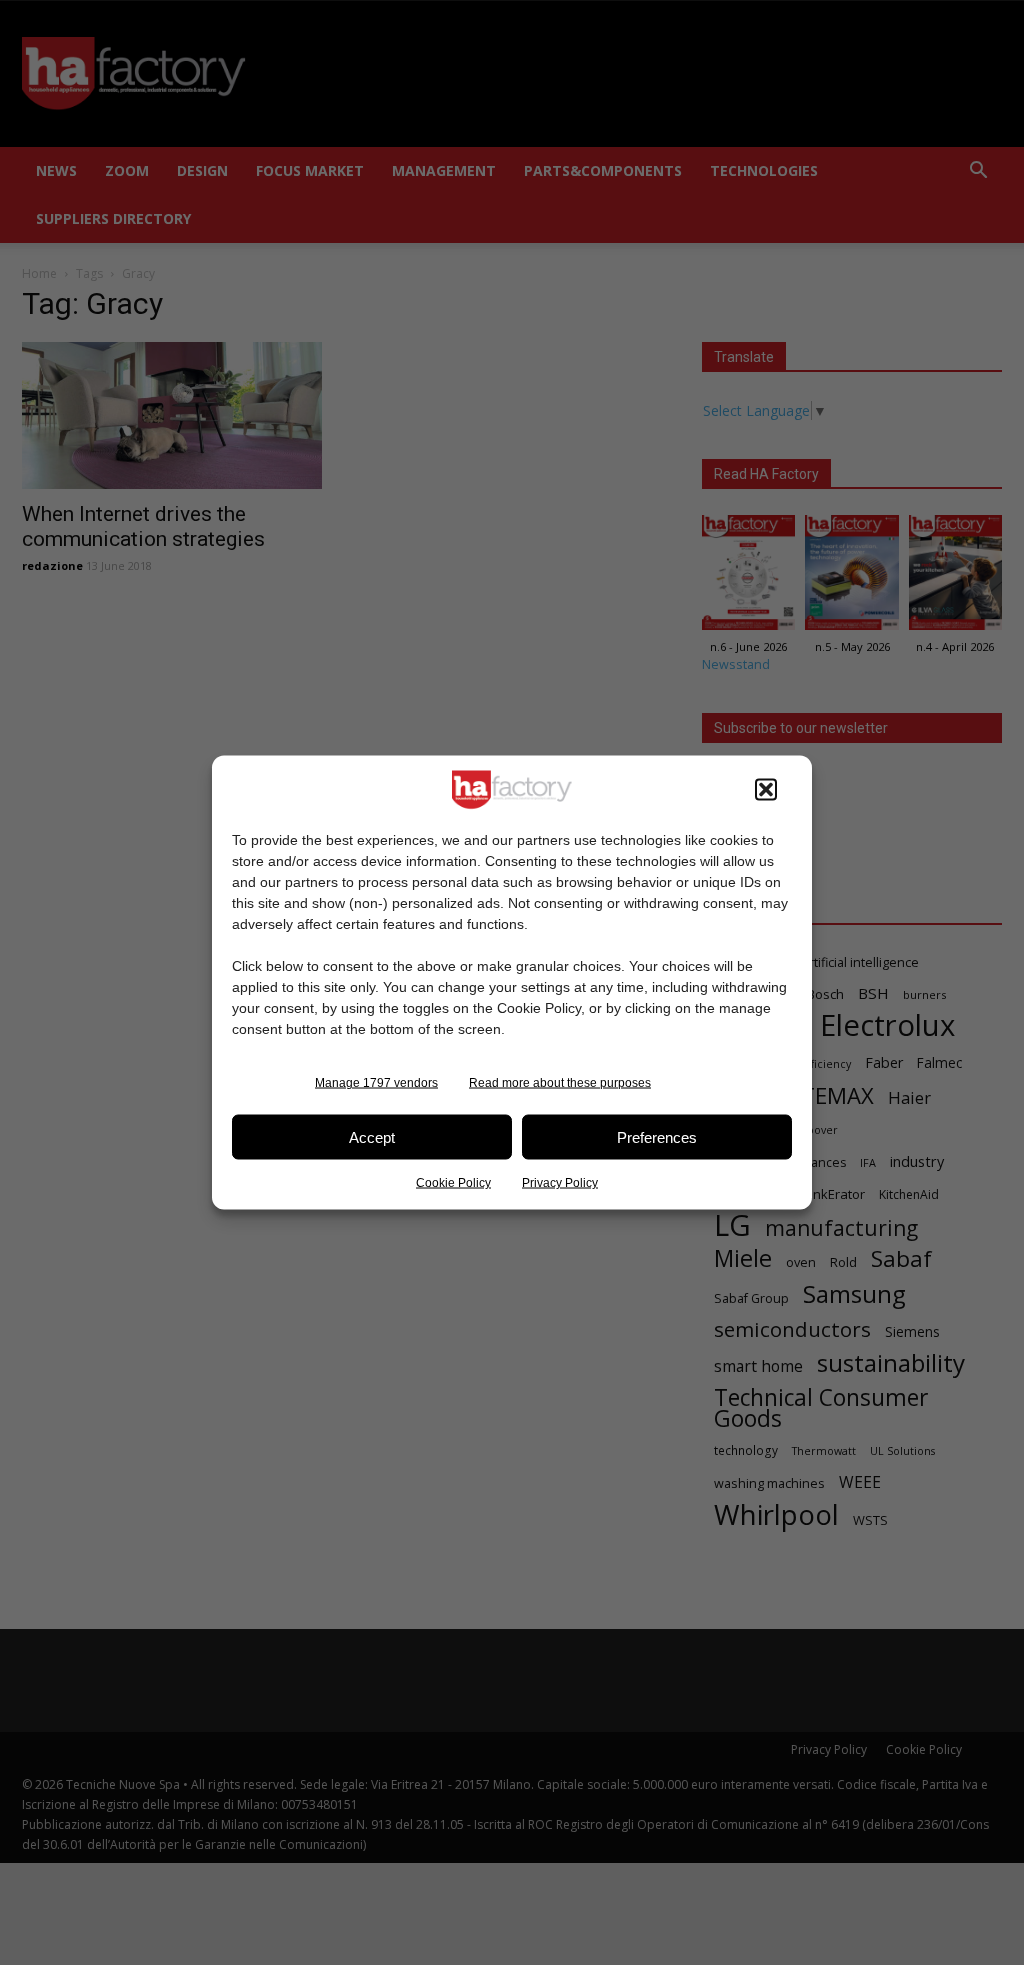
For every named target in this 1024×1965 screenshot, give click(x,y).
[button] (766, 790)
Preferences (657, 1136)
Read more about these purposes (560, 1083)
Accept (372, 1136)
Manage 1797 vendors (376, 1083)
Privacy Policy (560, 1183)
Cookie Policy (453, 1183)
